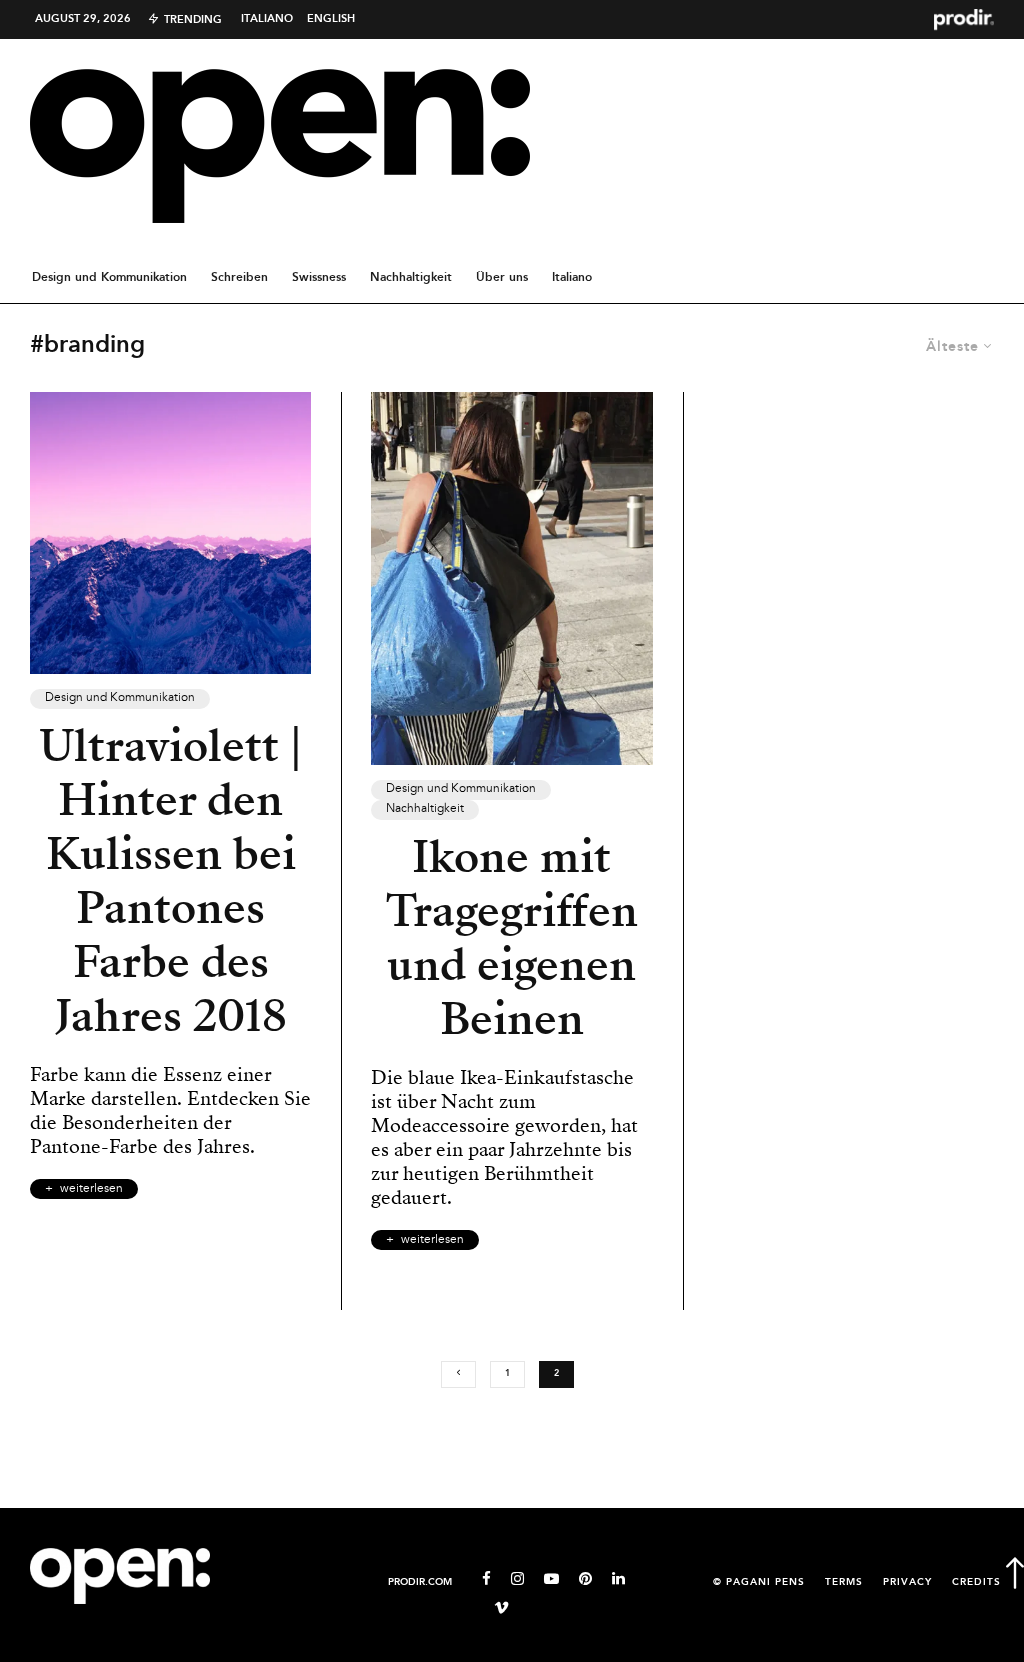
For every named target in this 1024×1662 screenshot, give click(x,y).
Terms (844, 1582)
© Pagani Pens (759, 1582)
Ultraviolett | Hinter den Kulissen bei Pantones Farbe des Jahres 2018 (170, 881)
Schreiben (239, 277)
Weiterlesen (91, 1189)
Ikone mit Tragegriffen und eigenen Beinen (512, 938)
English (331, 19)
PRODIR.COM (420, 1582)
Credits (976, 1582)
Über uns (502, 277)
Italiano (267, 19)
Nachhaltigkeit (411, 277)
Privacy (907, 1582)
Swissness (319, 277)
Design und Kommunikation (109, 277)
